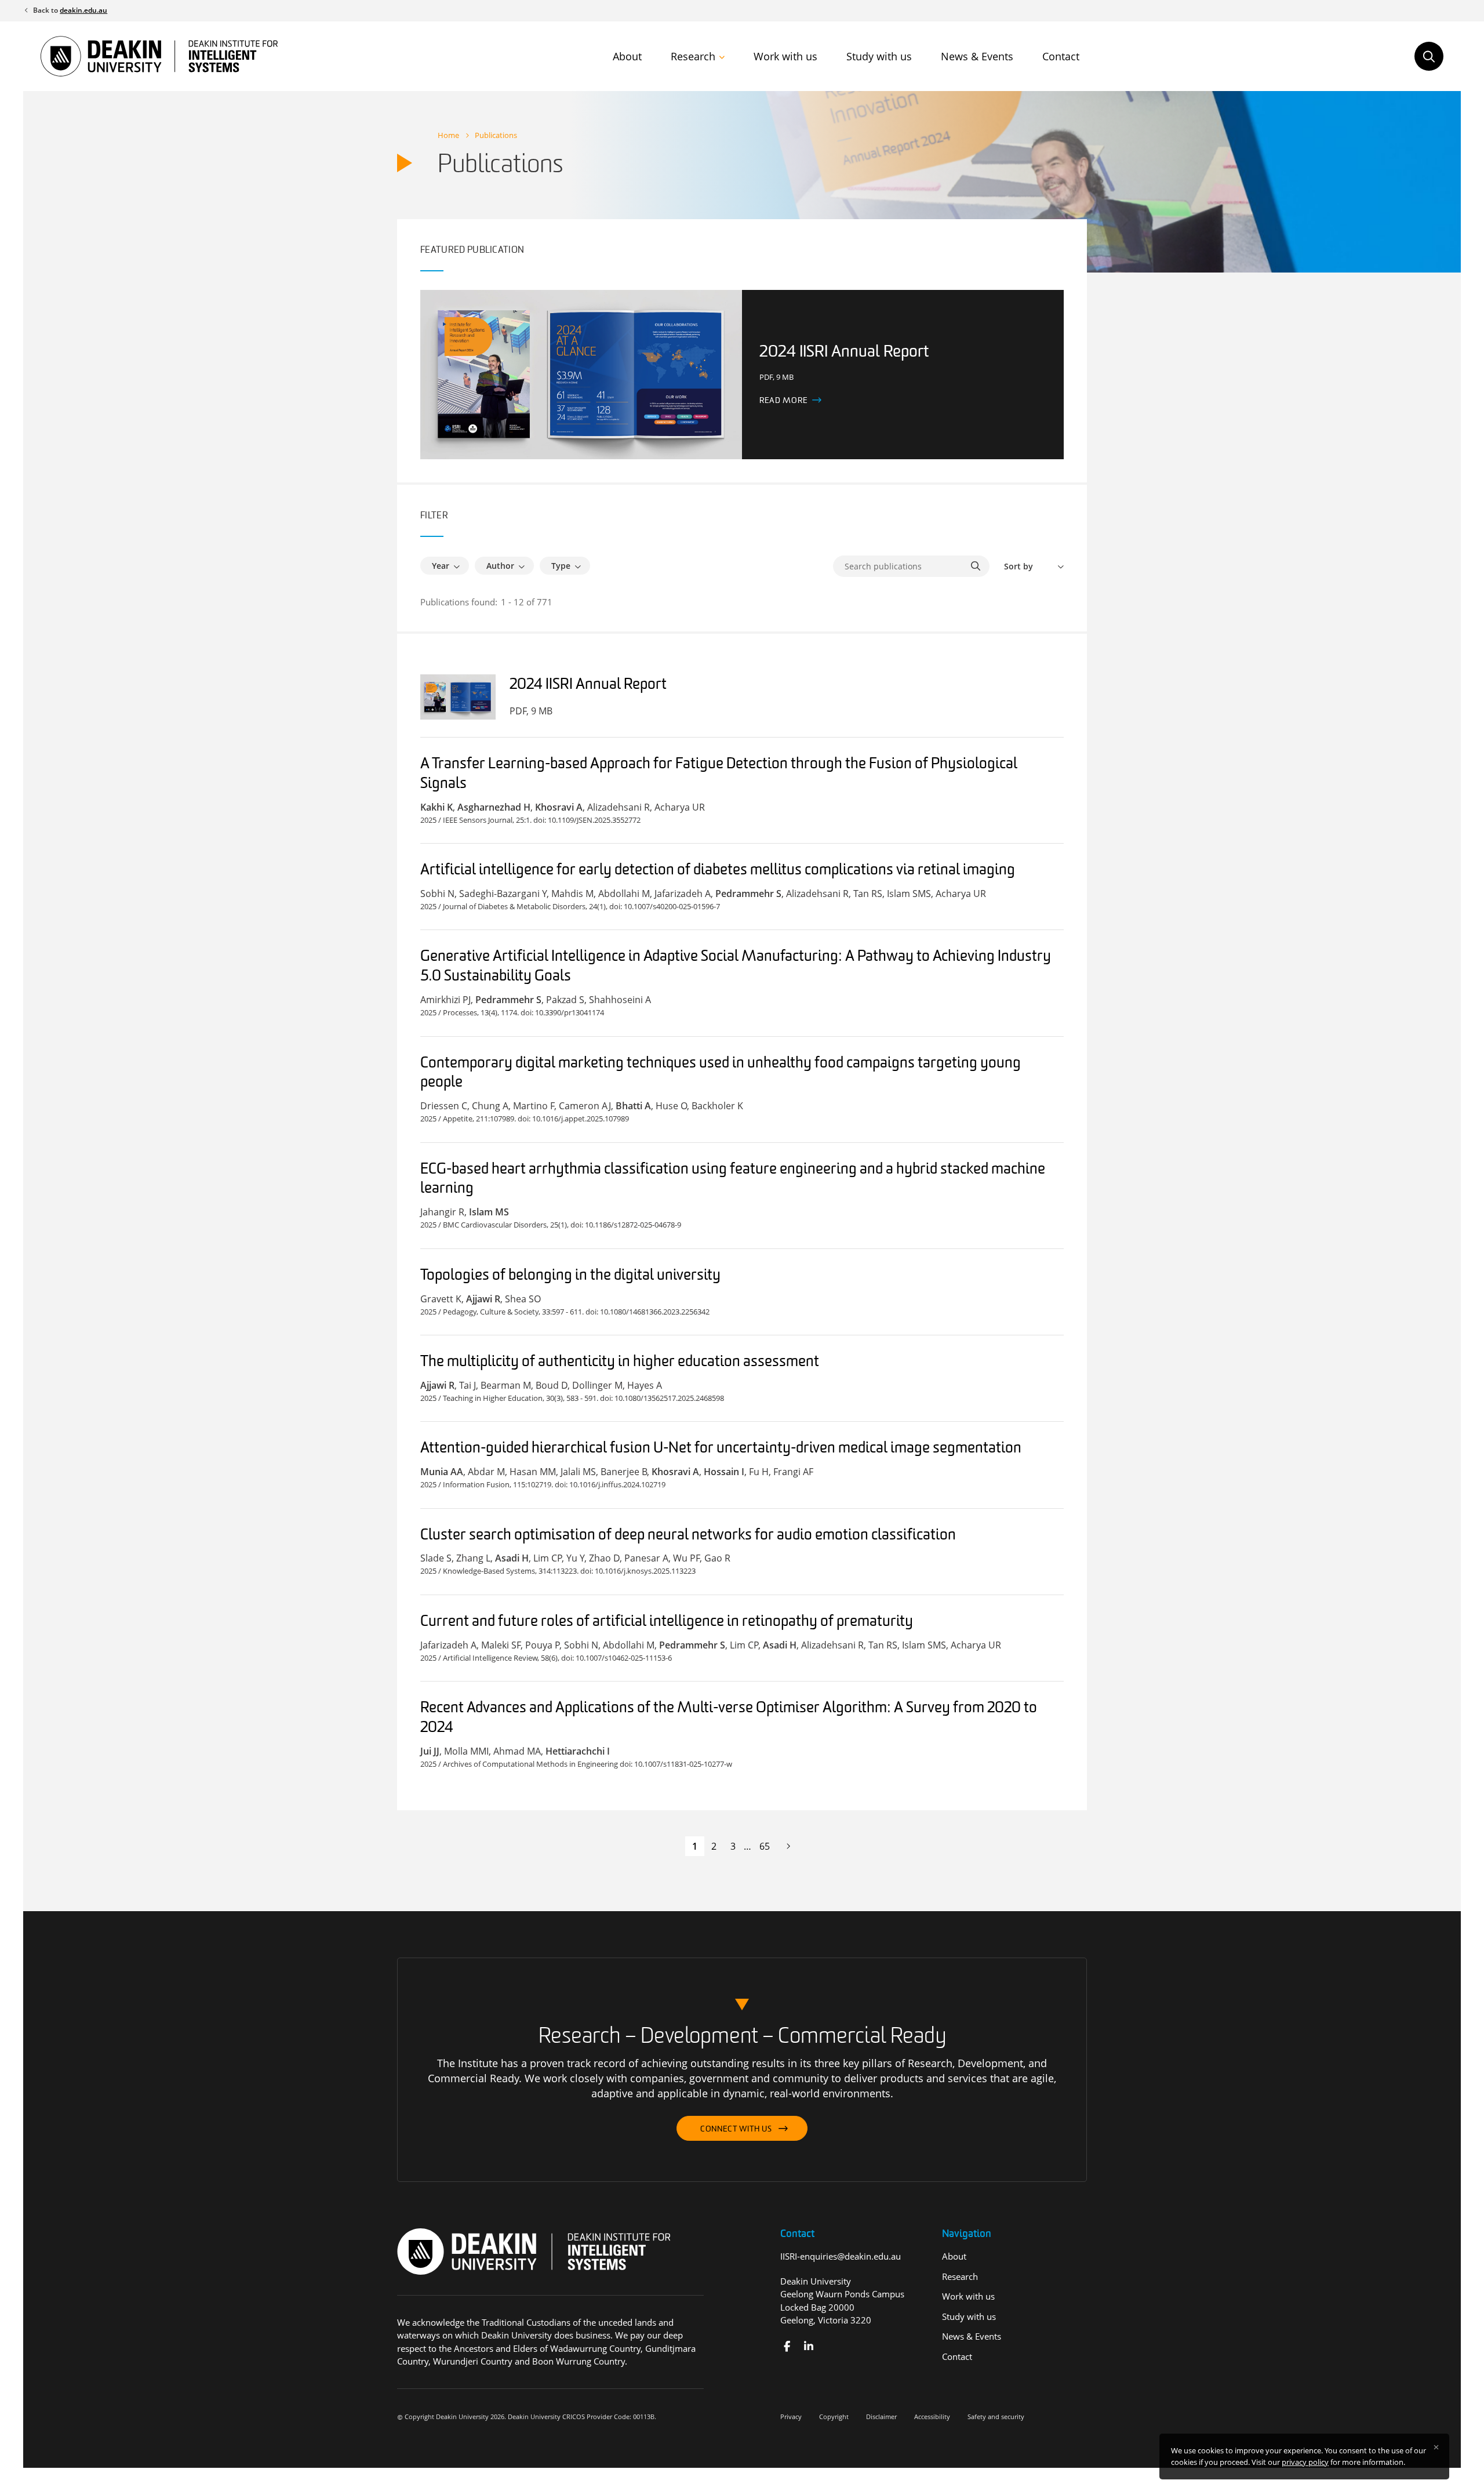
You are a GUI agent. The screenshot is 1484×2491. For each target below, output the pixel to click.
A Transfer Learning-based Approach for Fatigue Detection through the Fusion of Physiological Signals (719, 774)
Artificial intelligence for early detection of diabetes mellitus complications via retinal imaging (718, 871)
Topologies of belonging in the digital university (570, 1276)
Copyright (834, 2416)
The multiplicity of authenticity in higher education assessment (620, 1362)
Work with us (785, 56)
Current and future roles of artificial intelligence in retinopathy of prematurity (667, 1622)
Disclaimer (881, 2416)
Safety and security (996, 2416)
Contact (1061, 56)
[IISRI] (787, 2346)
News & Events (977, 56)
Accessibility (932, 2416)
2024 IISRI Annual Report (588, 685)
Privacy (791, 2416)
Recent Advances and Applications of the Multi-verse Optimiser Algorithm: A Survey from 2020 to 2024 (729, 1718)
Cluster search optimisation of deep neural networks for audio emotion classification (688, 1536)
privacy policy (1305, 2462)
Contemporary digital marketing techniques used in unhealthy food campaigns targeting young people (721, 1074)
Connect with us (736, 2129)
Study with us (879, 56)
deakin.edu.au (83, 10)
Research (693, 56)
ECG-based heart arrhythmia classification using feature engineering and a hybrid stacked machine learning (733, 1180)
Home (448, 135)
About (627, 56)
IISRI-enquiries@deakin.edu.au (841, 2256)
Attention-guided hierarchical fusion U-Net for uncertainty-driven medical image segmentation (721, 1449)
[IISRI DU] (808, 2346)
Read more (783, 401)
